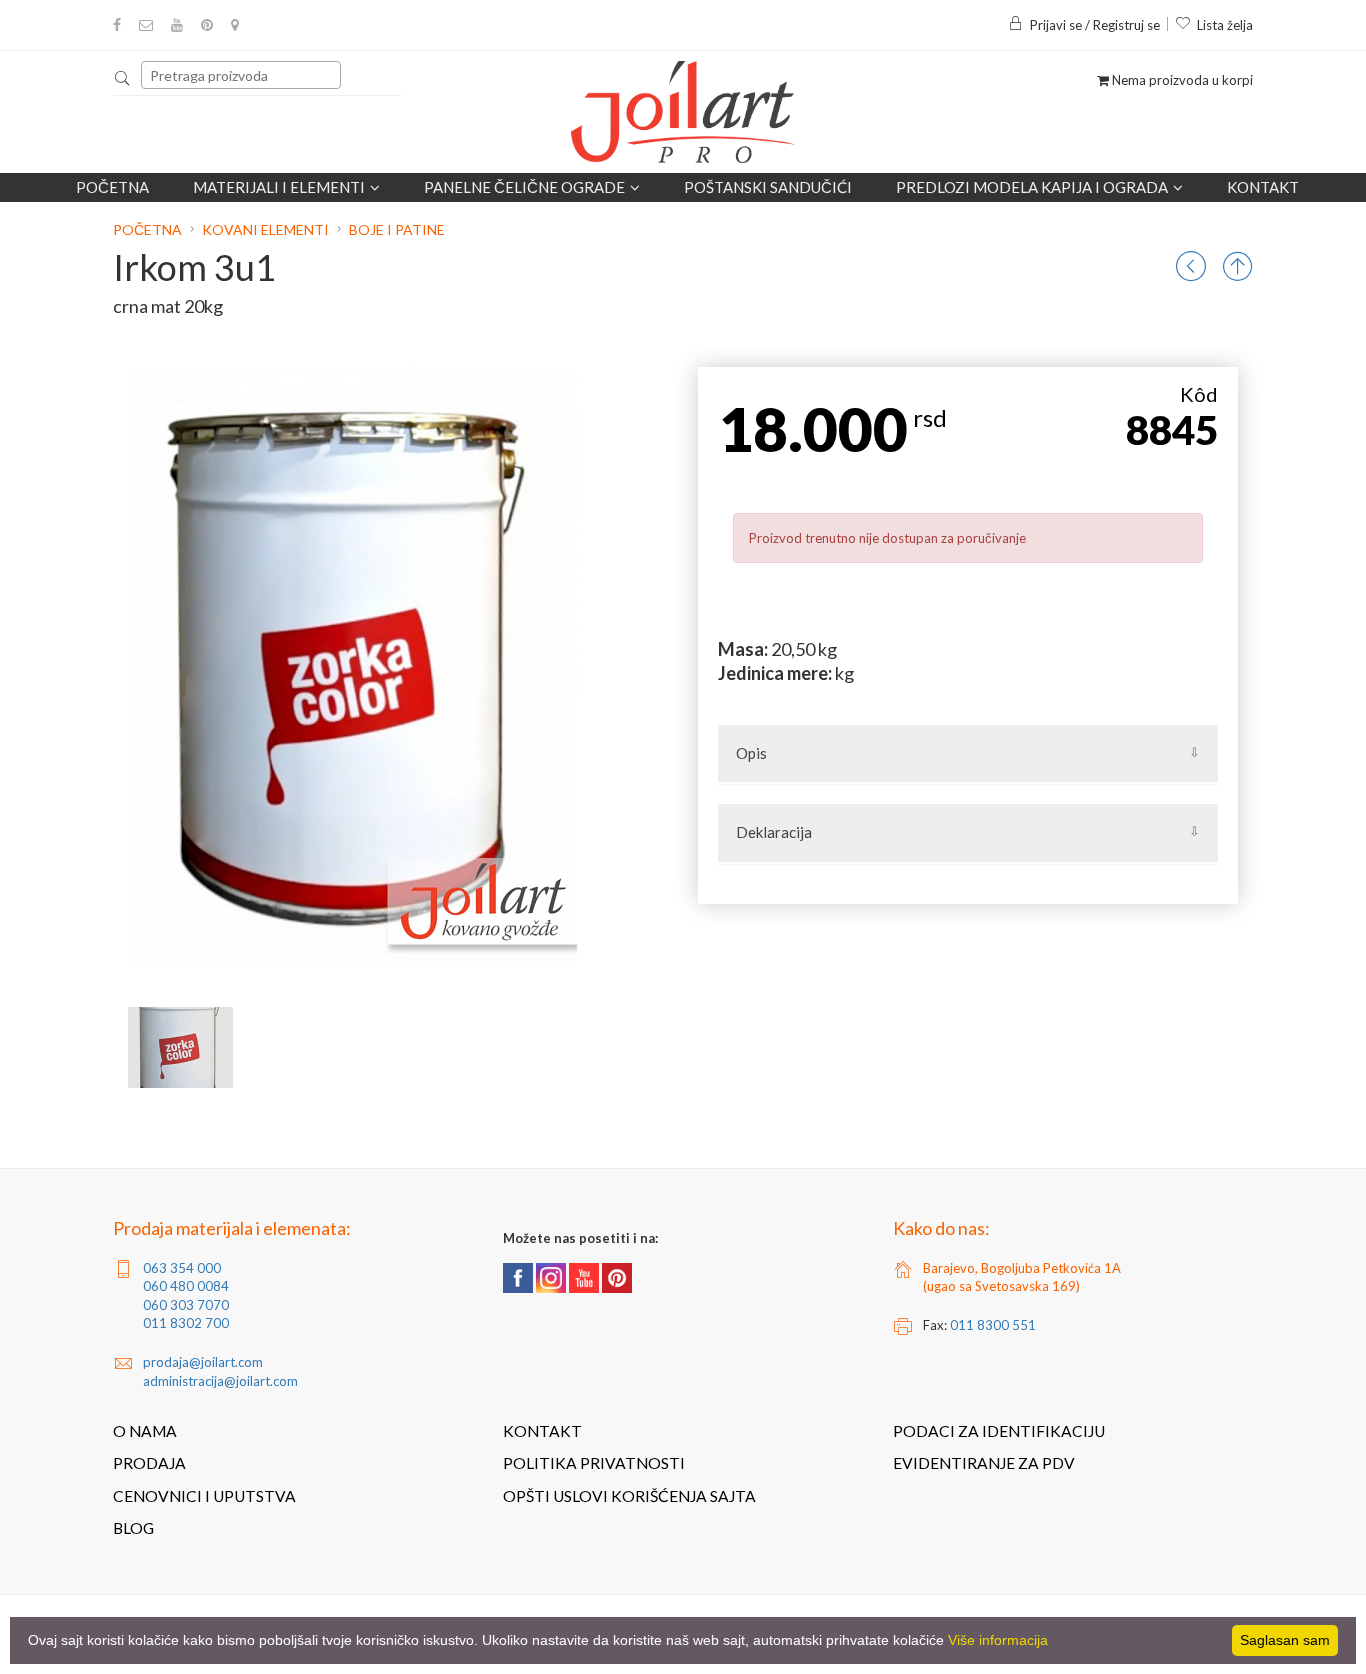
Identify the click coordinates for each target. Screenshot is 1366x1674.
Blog (133, 1528)
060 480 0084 (186, 1286)
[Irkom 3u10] (180, 1047)
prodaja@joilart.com (203, 1362)
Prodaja (149, 1463)
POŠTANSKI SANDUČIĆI (768, 187)
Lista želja (1225, 25)
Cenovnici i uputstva (204, 1496)
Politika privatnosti (594, 1463)
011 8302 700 (186, 1323)
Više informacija (998, 1640)
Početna (112, 187)
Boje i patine (397, 229)
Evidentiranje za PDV (984, 1463)
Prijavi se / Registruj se (1095, 25)
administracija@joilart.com (220, 1381)
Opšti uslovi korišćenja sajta (629, 1496)
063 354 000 (182, 1268)
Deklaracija (774, 832)
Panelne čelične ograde (524, 187)
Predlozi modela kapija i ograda (1032, 187)
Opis (751, 753)
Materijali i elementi (279, 187)
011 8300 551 (993, 1325)
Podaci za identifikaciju (999, 1431)
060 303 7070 (186, 1305)
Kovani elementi (265, 229)
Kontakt (1263, 187)
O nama (145, 1431)
